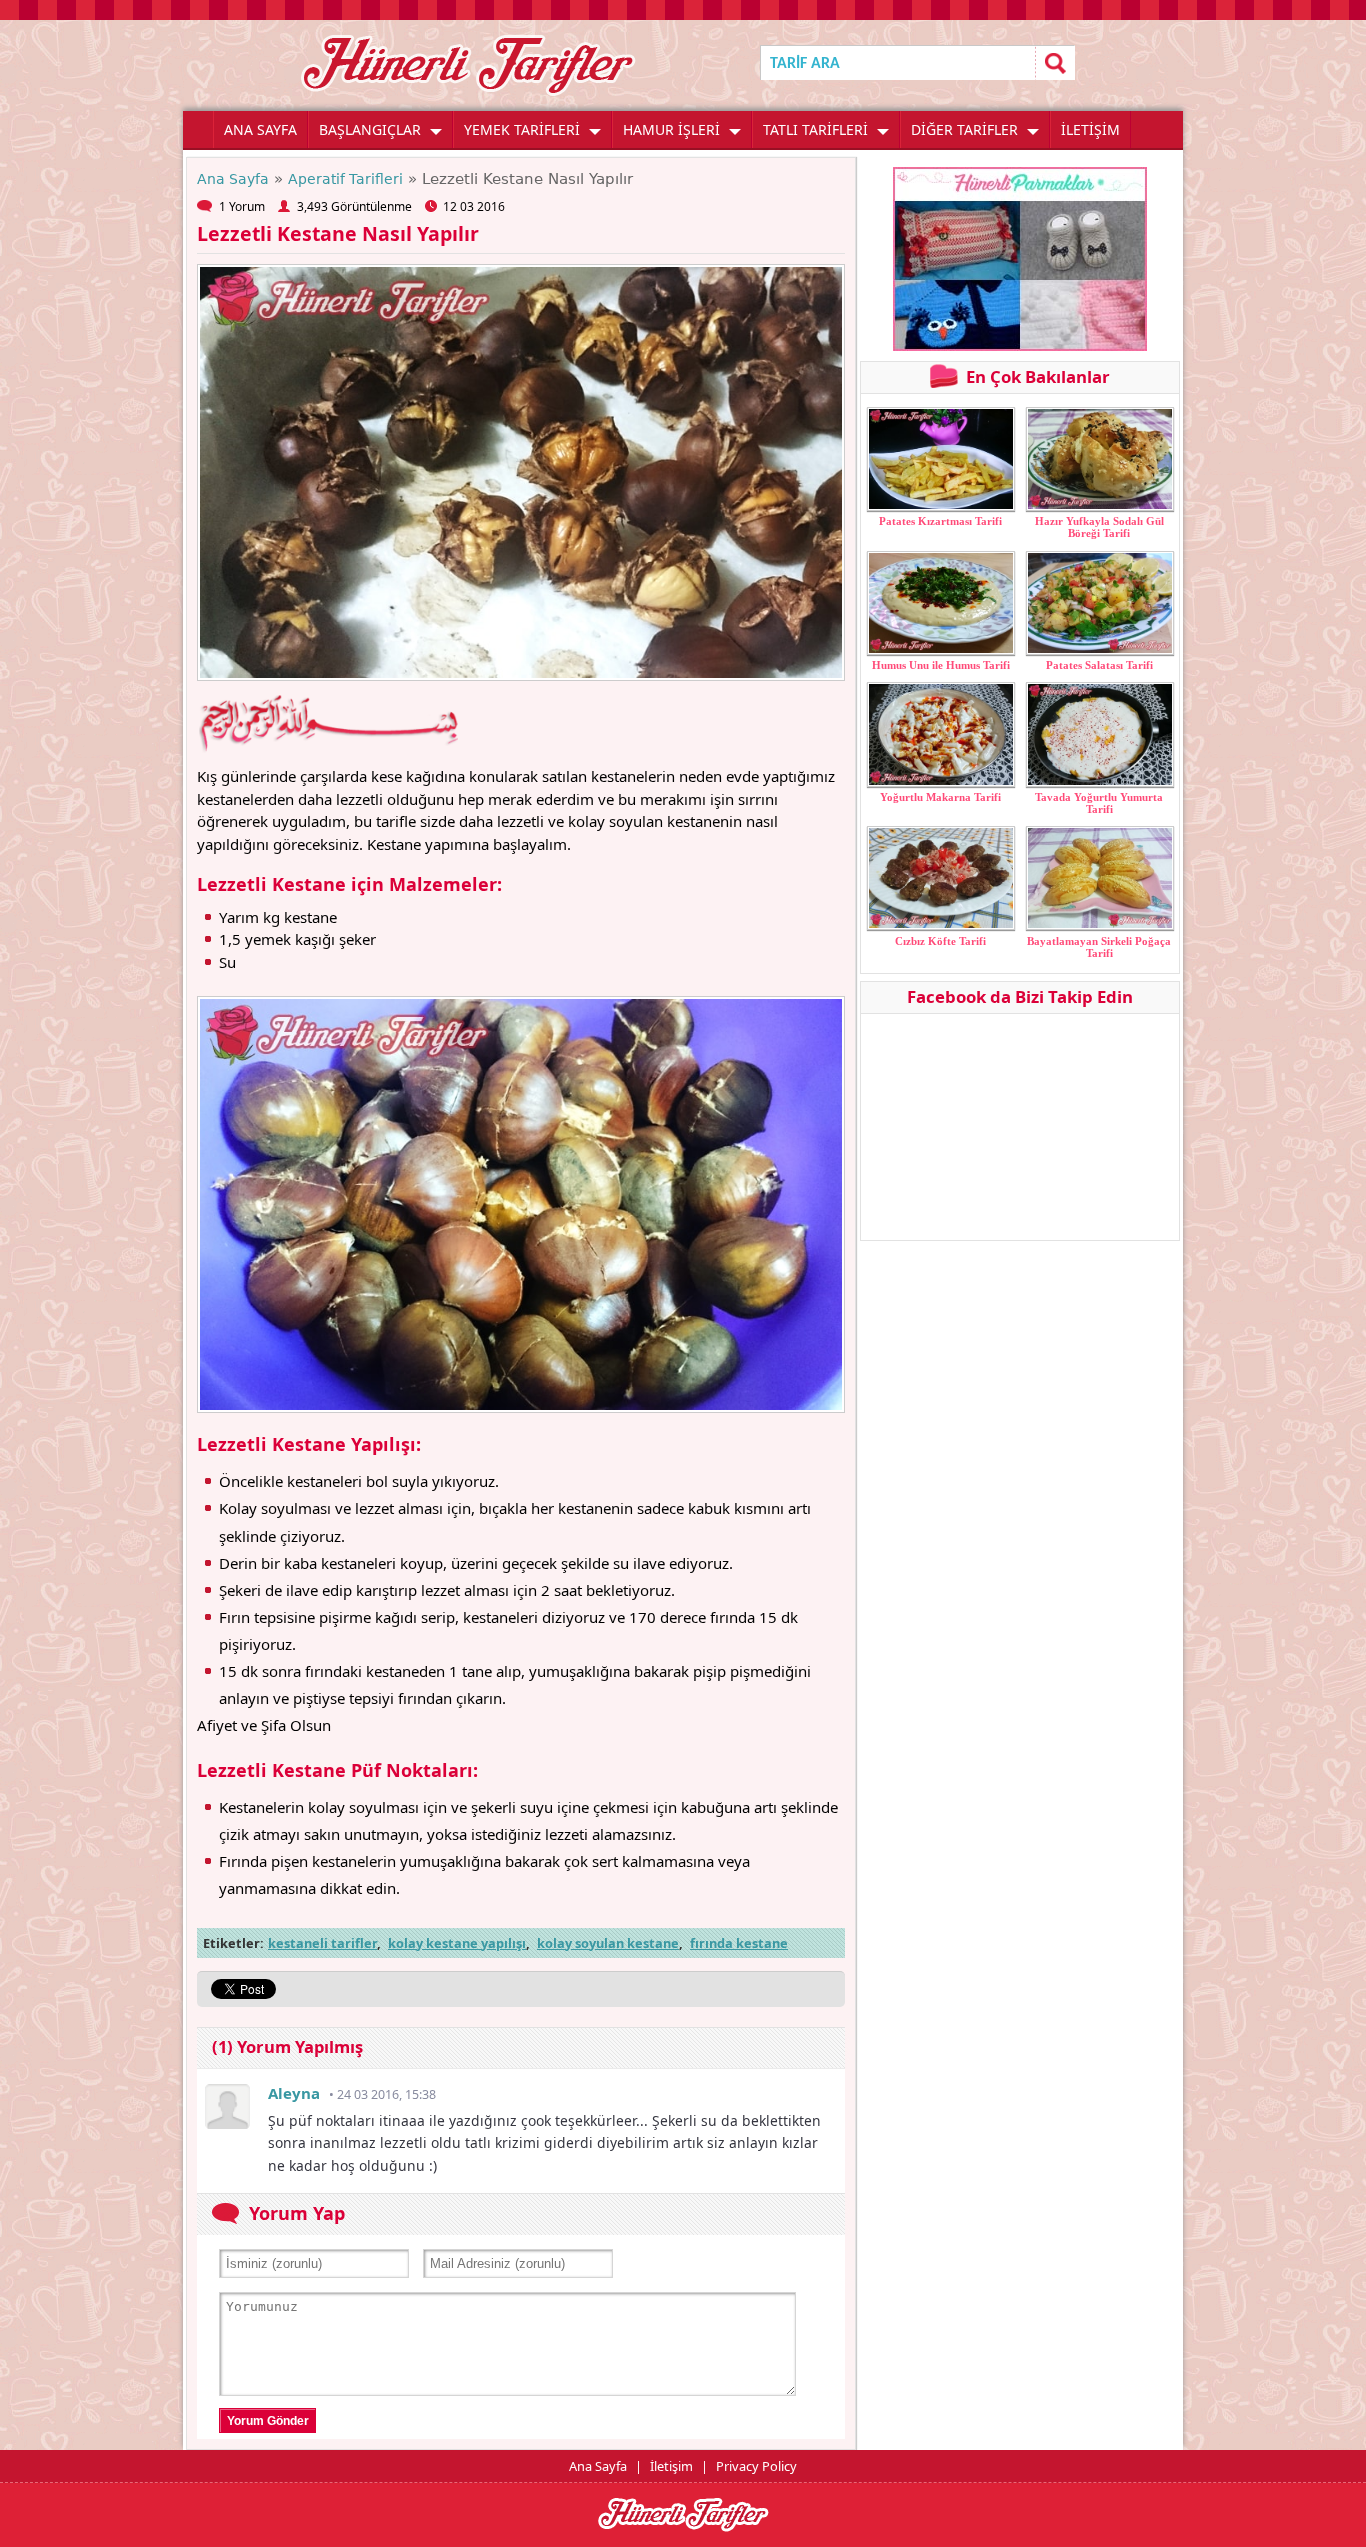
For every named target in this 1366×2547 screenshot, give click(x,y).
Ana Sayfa (233, 179)
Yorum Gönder (268, 2421)
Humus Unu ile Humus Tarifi (941, 665)
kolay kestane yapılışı (457, 1943)
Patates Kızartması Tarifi (940, 521)
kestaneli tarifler (322, 1943)
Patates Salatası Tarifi (1099, 665)
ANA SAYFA (260, 129)
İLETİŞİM (1090, 129)
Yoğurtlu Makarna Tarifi (940, 797)
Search (1055, 62)
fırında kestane (739, 1943)
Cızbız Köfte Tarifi (940, 941)
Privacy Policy (756, 2466)
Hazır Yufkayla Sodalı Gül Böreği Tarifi (1099, 527)
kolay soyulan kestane (608, 1943)
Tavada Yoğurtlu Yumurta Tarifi (1099, 803)
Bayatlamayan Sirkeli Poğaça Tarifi (1099, 947)
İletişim (671, 2466)
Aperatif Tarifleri (345, 179)
